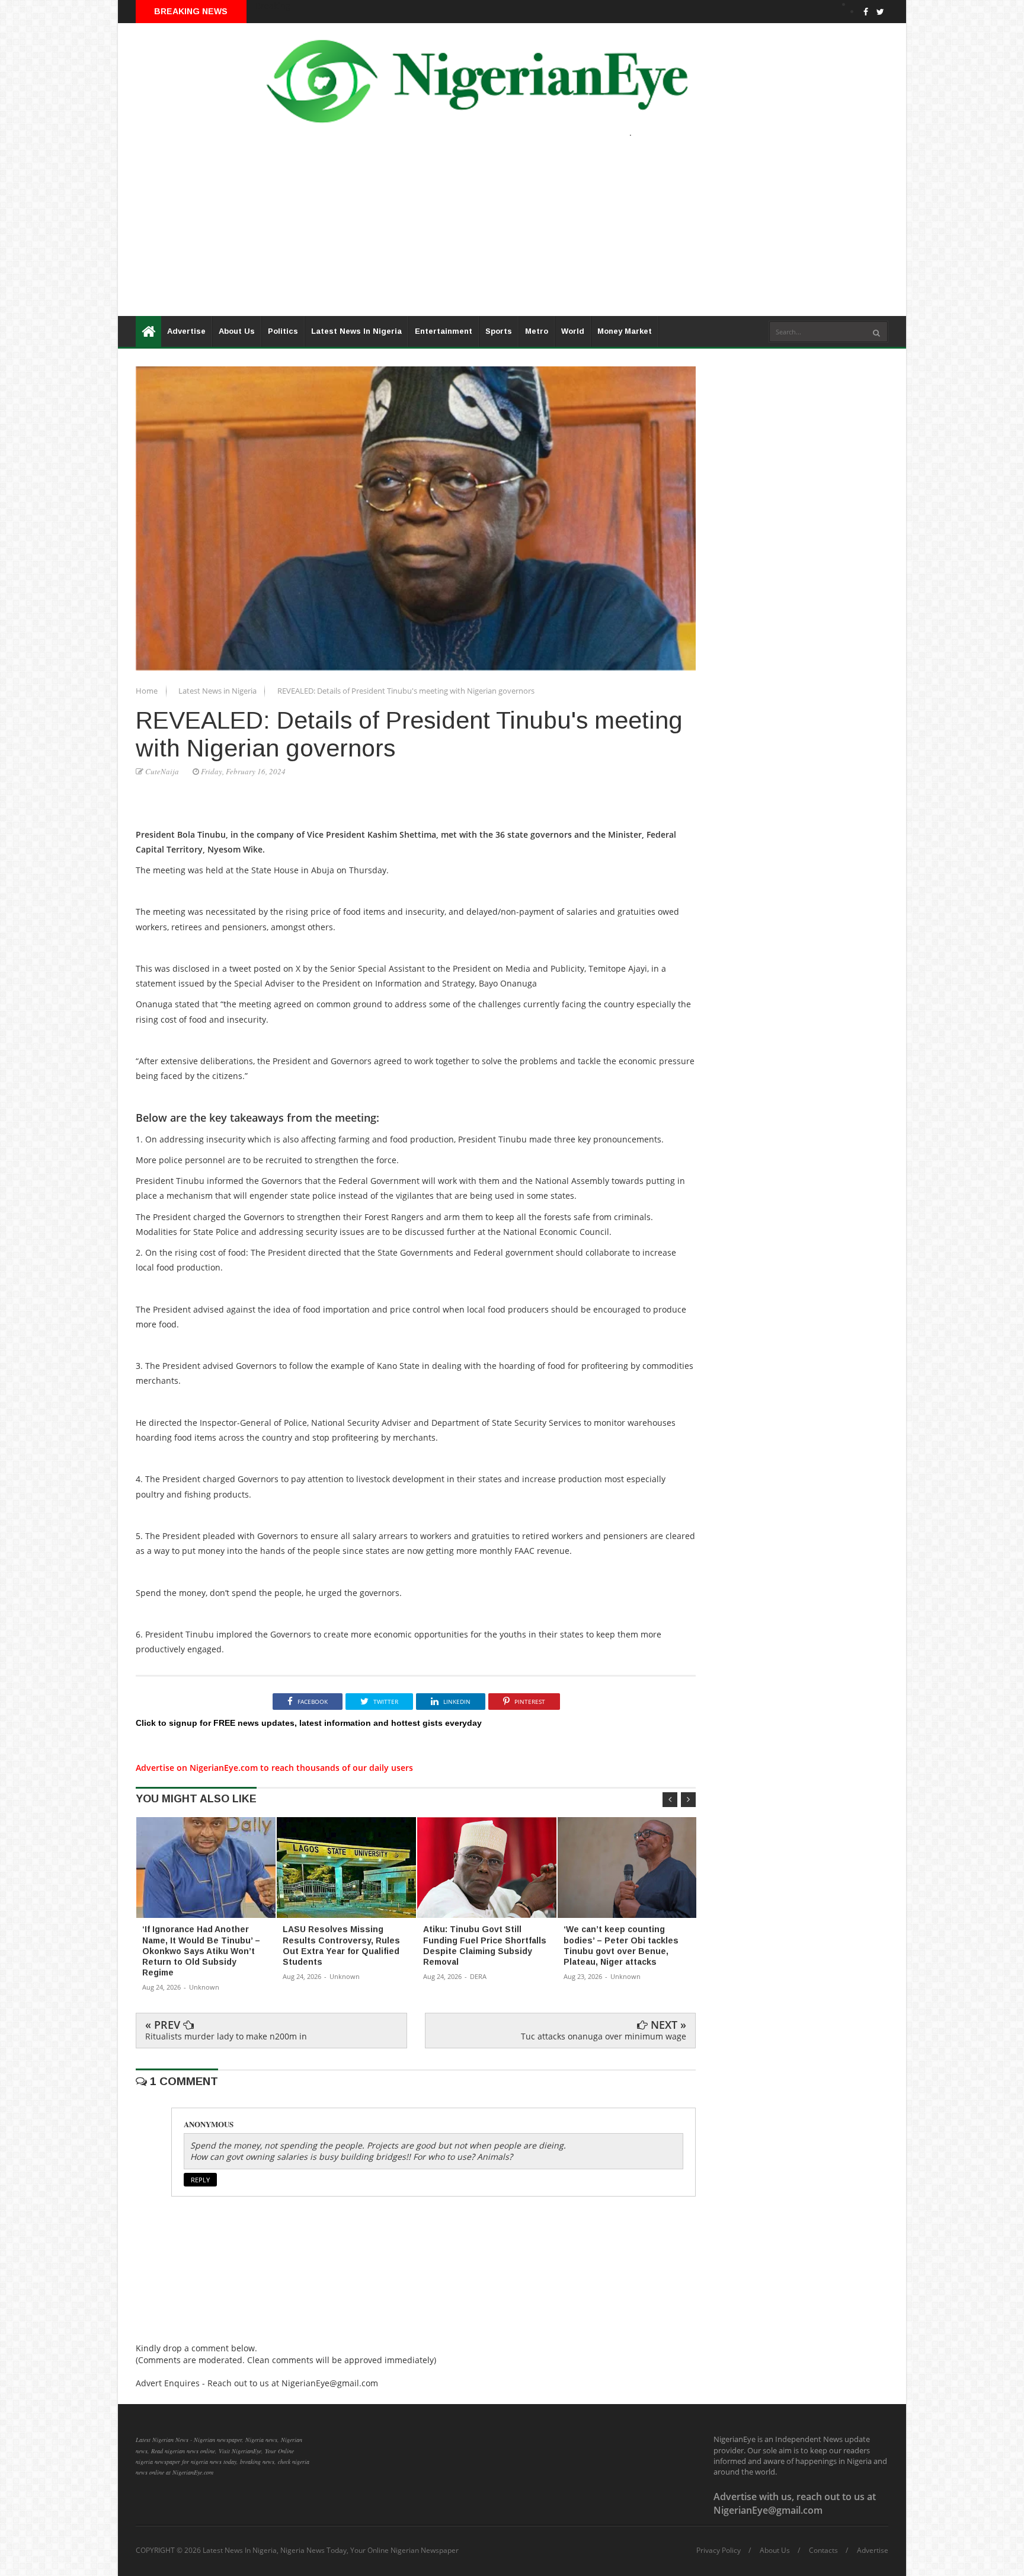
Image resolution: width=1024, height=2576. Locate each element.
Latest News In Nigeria (356, 331)
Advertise (186, 331)
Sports (499, 331)
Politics (283, 331)
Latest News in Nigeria (218, 691)
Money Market (625, 331)
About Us (237, 331)
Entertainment (444, 331)
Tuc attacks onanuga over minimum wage (604, 2036)
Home (148, 691)
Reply (200, 2180)
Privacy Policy (719, 2551)
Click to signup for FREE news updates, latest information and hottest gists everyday (309, 1723)
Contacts (823, 2551)
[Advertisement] (473, 233)
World (573, 331)
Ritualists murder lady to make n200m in (226, 2036)
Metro (537, 331)
